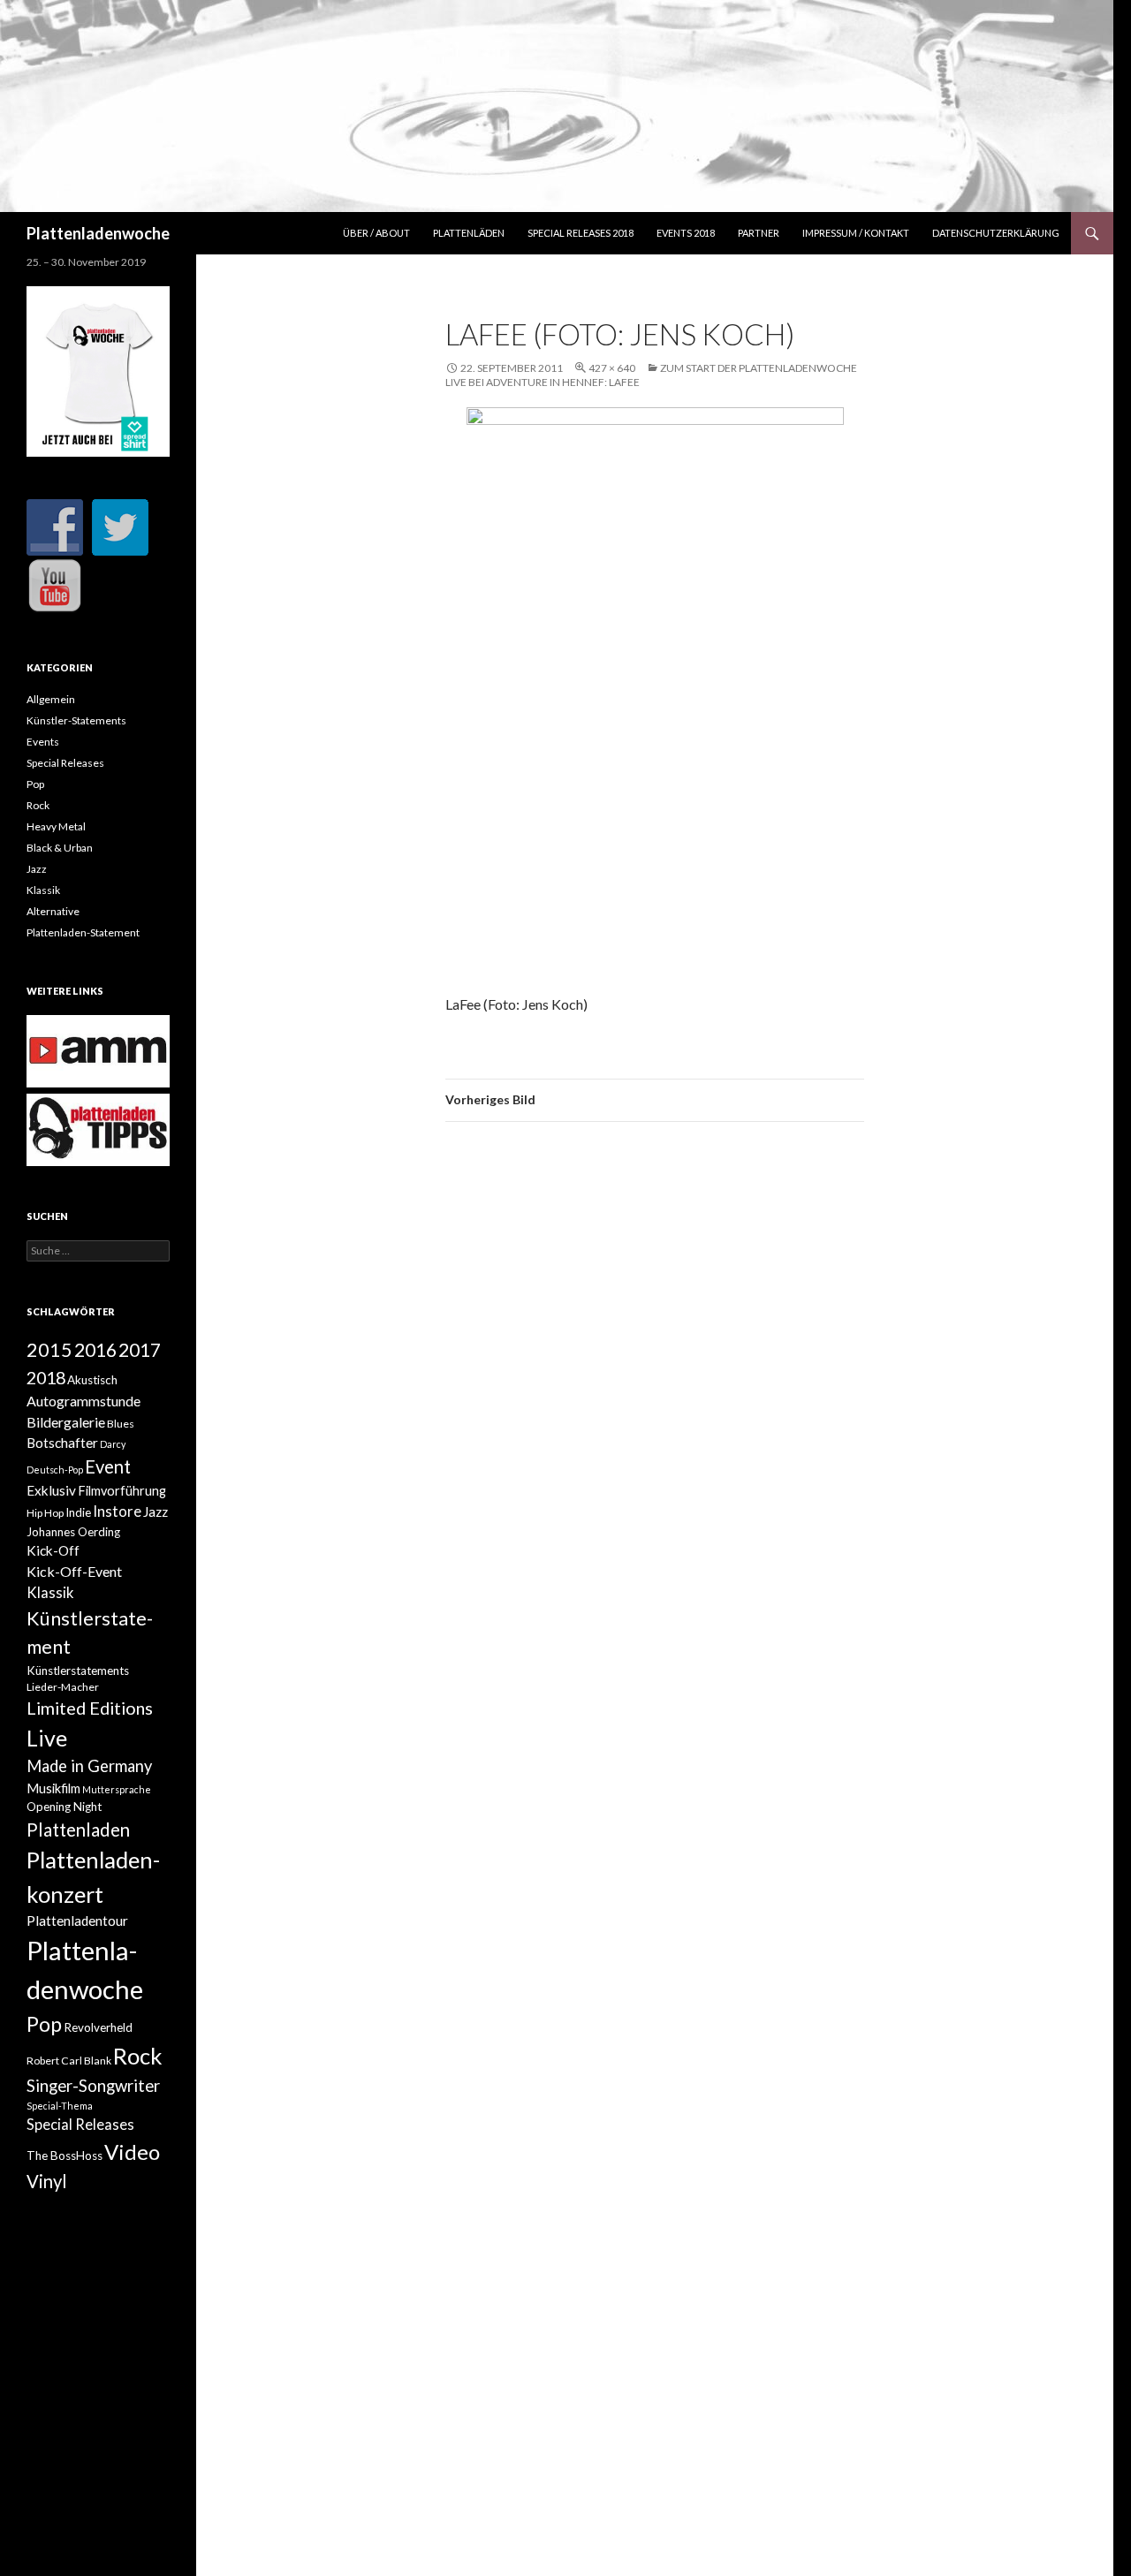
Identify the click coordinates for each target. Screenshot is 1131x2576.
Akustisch (92, 1380)
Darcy (113, 1444)
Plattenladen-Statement (83, 932)
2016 (95, 1350)
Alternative (53, 911)
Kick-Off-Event (74, 1571)
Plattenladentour (77, 1921)
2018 (46, 1377)
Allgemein (51, 699)
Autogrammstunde (83, 1401)
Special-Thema (60, 2106)
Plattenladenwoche (98, 233)
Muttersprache (117, 1789)
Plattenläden (469, 233)
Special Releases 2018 (581, 233)
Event (108, 1466)
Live (47, 1738)
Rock (38, 805)
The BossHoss (65, 2156)
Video (132, 2152)
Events (43, 742)
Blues (121, 1424)
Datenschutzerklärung (996, 233)
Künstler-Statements (76, 720)
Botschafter (62, 1443)
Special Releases (65, 763)
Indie (78, 1512)
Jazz (37, 869)
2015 (49, 1350)
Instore (117, 1512)
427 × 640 (612, 368)
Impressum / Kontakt (856, 233)
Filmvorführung (122, 1491)
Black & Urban (60, 848)
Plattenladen (78, 1830)
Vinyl (47, 2181)
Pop (35, 784)
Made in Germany (89, 1766)
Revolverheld (98, 2027)
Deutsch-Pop (55, 1470)
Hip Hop (45, 1513)
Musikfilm (53, 1788)
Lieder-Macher (63, 1687)
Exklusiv (51, 1490)
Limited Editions (90, 1708)
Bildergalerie (66, 1422)
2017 (140, 1349)
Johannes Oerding (73, 1532)
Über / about (376, 233)
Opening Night (64, 1807)
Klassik (43, 890)
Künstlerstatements (78, 1671)
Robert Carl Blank (69, 2061)
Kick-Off (53, 1550)
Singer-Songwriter (93, 2086)
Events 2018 (686, 233)
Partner (759, 233)
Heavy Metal (56, 826)
